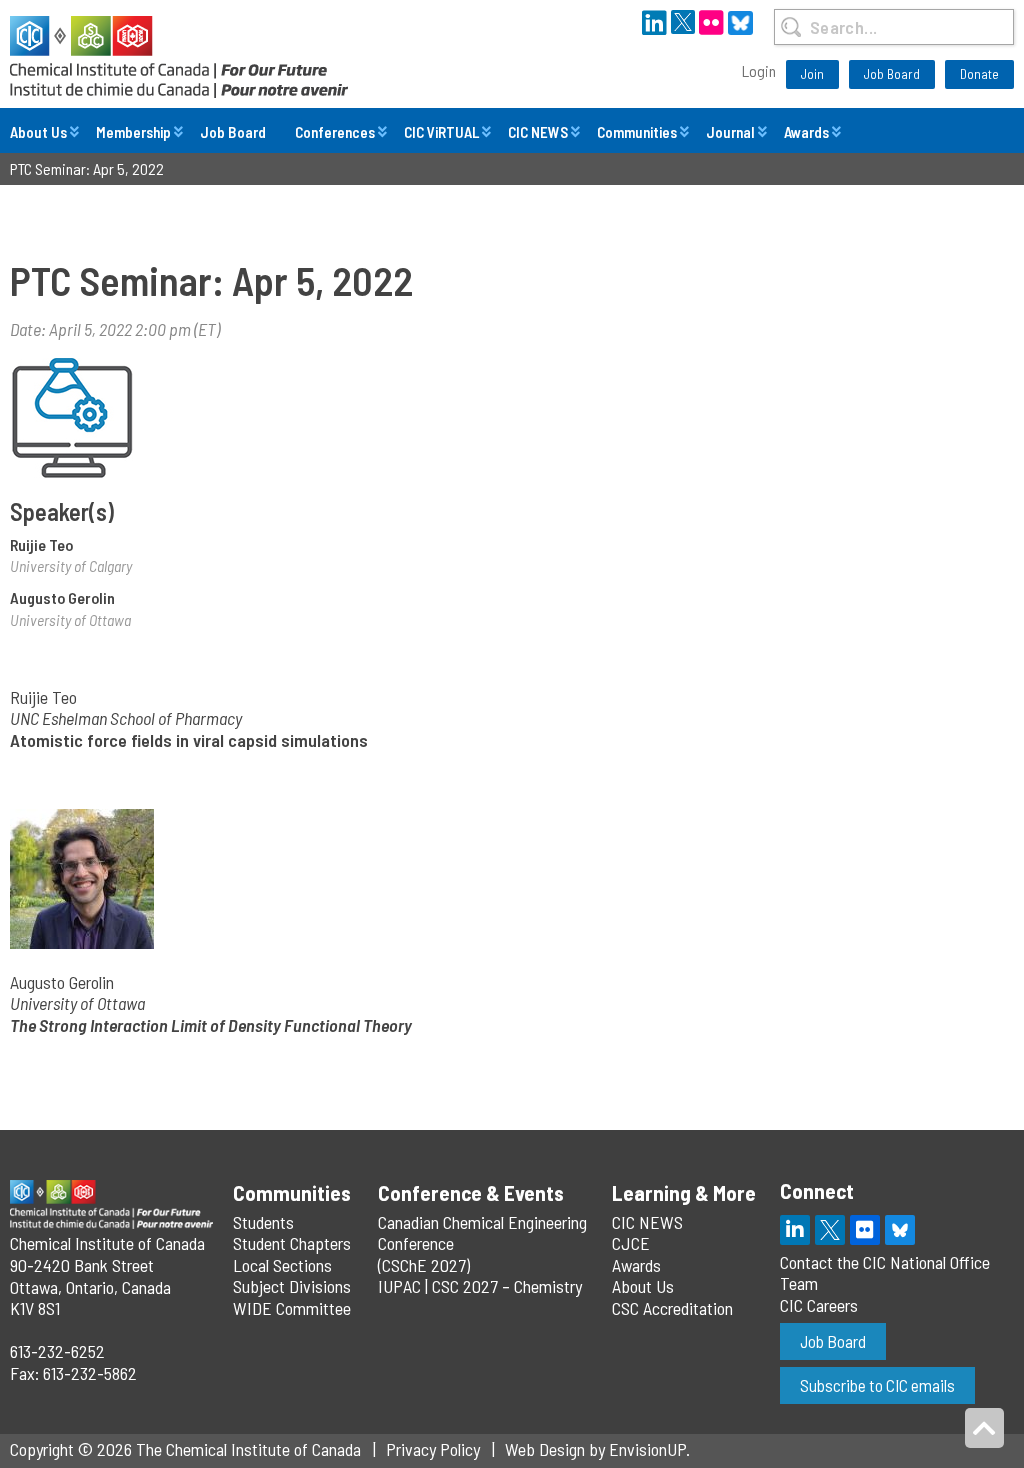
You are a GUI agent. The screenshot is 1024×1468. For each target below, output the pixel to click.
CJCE (631, 1243)
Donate (979, 73)
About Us (38, 132)
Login (759, 70)
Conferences (335, 132)
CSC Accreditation (672, 1308)
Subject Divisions (292, 1286)
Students (263, 1222)
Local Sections (282, 1265)
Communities (637, 132)
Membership (133, 132)
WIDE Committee (292, 1308)
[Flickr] (865, 1230)
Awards (806, 132)
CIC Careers (819, 1305)
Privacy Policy (433, 1449)
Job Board (892, 73)
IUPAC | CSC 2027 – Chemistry (480, 1286)
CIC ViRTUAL (441, 132)
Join (812, 73)
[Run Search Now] (791, 27)
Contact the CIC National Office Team (885, 1273)
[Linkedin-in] (795, 1230)
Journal (730, 132)
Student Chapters (292, 1243)
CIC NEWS (538, 132)
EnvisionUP (647, 1449)
